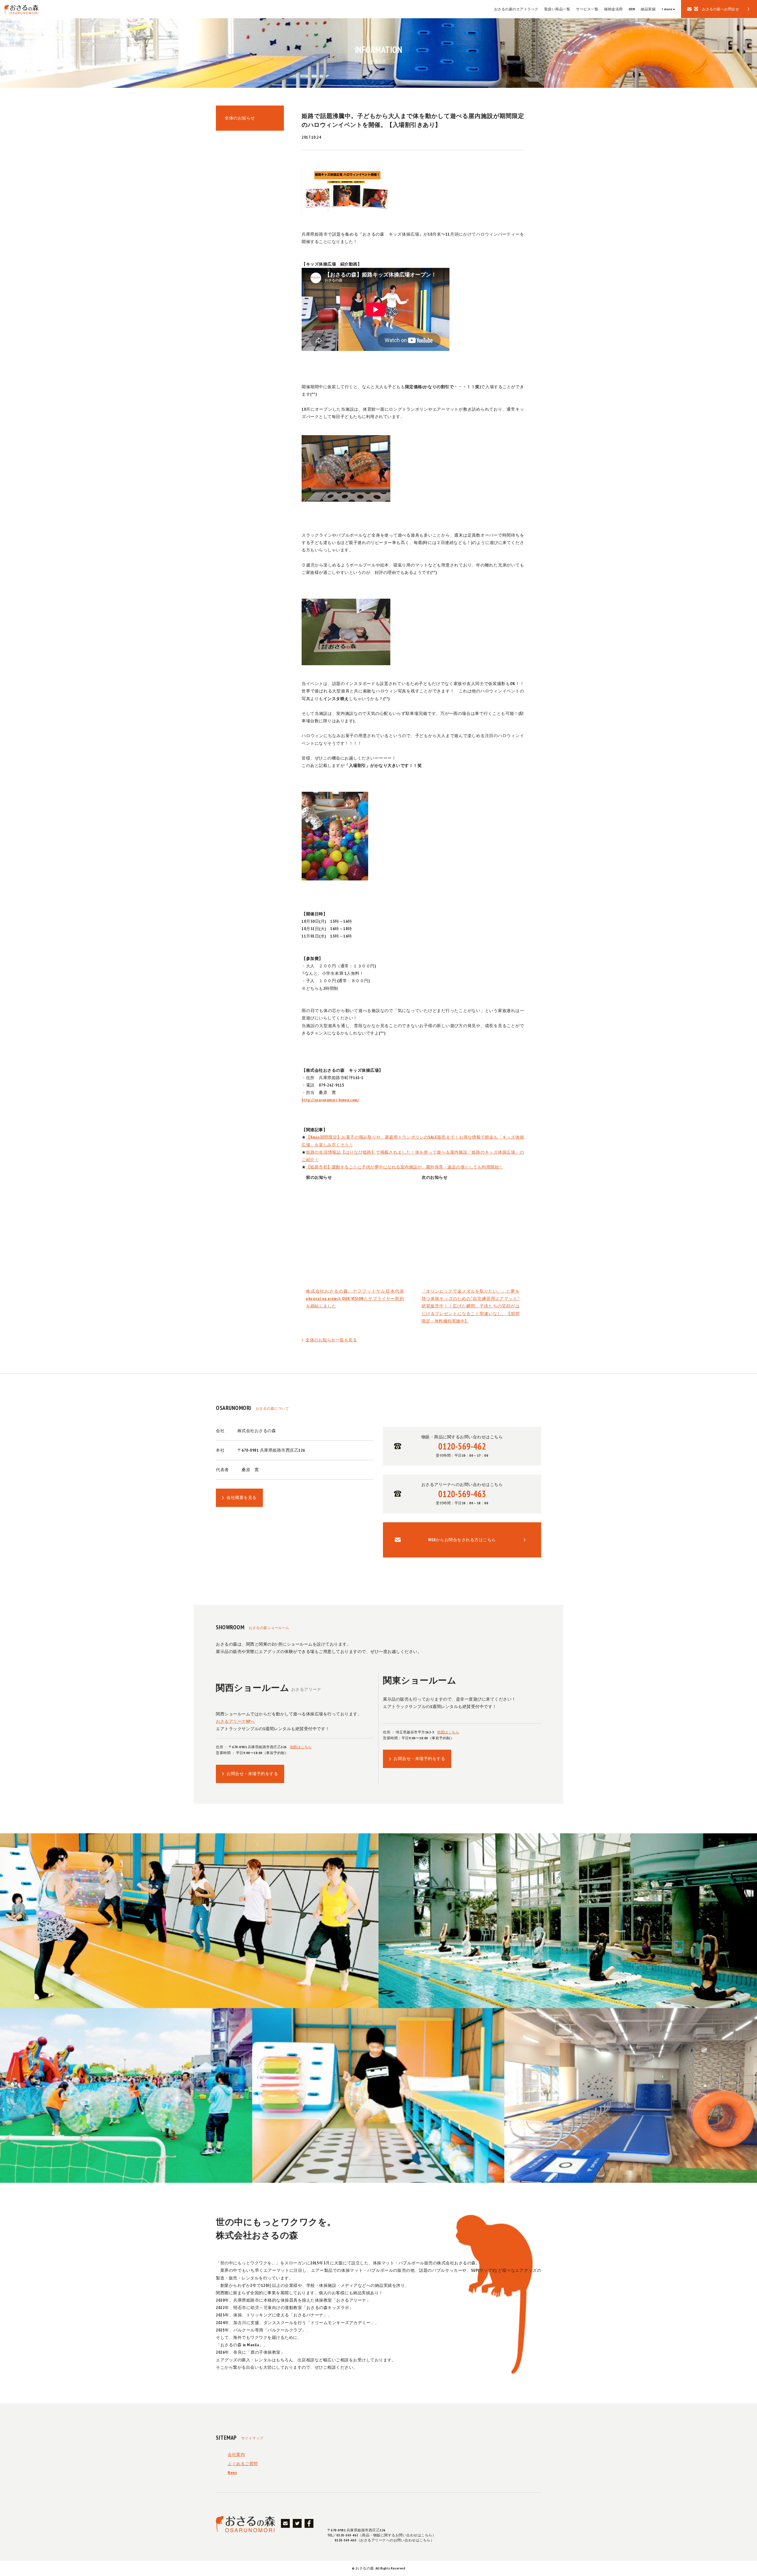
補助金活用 (613, 9)
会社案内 (236, 2454)
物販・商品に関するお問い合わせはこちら (462, 1446)
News (232, 2473)
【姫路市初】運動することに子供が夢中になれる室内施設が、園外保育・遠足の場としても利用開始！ (405, 1167)
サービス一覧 (587, 9)
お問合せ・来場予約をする (252, 1774)
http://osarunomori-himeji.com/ (330, 1100)
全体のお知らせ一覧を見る (331, 1340)
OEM (632, 9)
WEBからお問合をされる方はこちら (462, 1540)
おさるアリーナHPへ (235, 1721)
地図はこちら (301, 1747)
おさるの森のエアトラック (516, 9)
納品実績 (648, 9)
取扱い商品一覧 (557, 9)
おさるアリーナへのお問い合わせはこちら (462, 1493)
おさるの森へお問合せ (720, 9)
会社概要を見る (242, 1497)
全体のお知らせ (240, 118)
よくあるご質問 (243, 2464)
